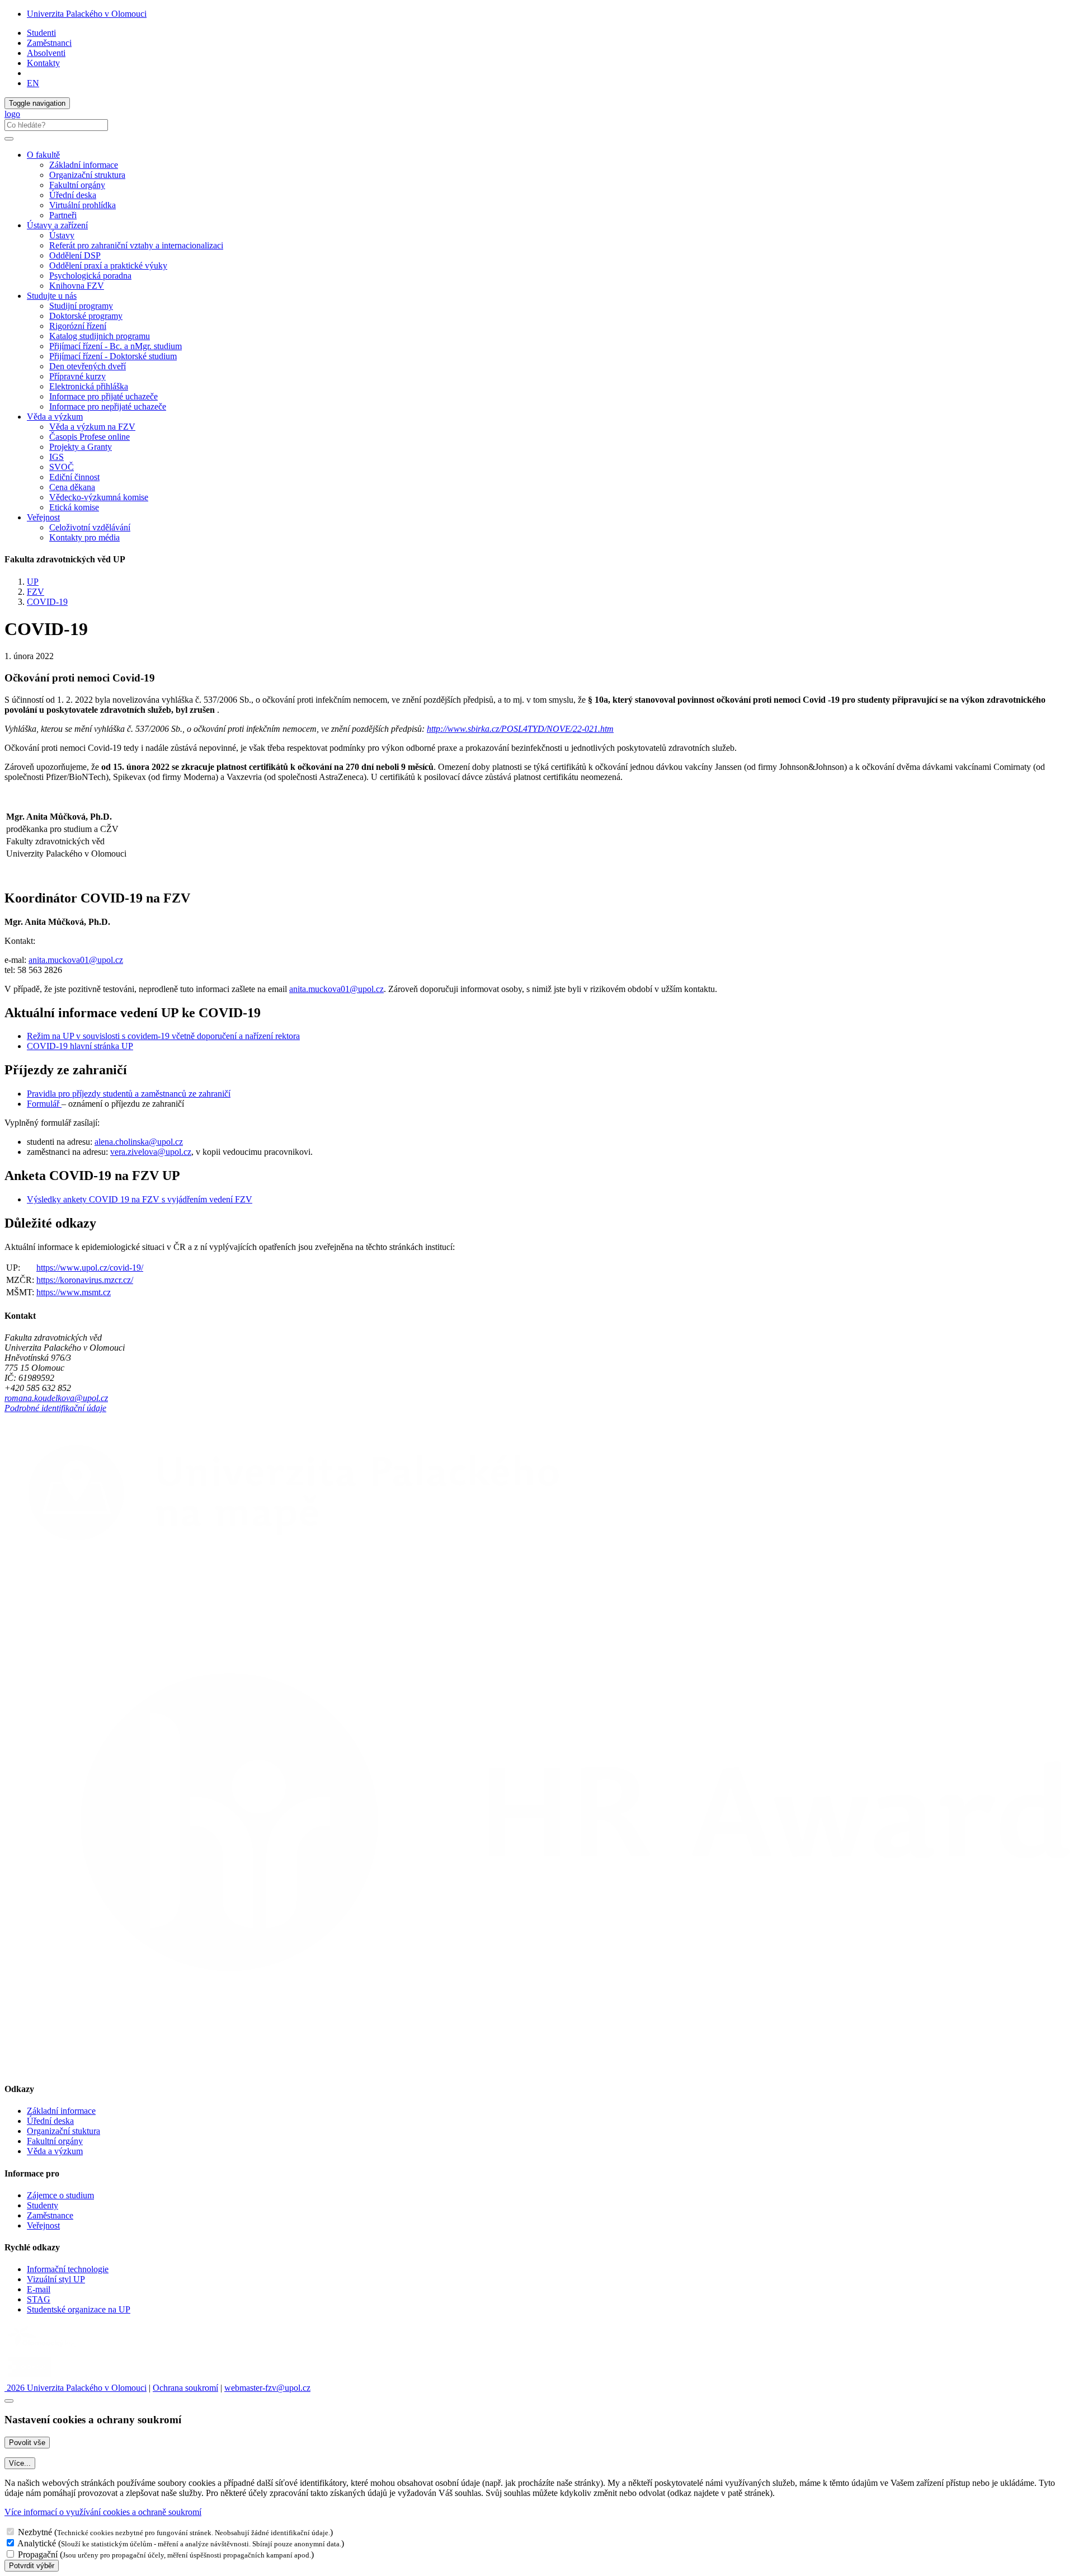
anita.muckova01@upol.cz (76, 960)
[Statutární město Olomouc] (30, 2378)
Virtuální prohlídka (83, 205)
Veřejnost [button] (43, 517)
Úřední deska (73, 195)
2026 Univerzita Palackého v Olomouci (76, 2388)
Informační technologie (68, 2269)
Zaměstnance (50, 2215)
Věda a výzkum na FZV (92, 427)
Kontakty (43, 63)
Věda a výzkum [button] (55, 417)
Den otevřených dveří (88, 366)
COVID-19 (47, 602)
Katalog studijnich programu (100, 336)
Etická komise (74, 507)
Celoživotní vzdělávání (90, 527)
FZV (36, 592)
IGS (56, 457)
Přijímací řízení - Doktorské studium (113, 356)
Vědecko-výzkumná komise (99, 497)
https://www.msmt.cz (74, 1292)
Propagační (38, 2554)
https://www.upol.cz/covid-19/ (90, 1268)
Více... (20, 2463)
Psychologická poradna (90, 276)
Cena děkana (72, 487)
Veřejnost (43, 2225)
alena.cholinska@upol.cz (139, 1142)
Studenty (43, 2205)
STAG (39, 2299)
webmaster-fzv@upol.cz (267, 2388)
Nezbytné (35, 2532)
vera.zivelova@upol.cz (151, 1152)
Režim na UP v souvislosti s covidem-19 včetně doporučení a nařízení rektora (163, 1036)
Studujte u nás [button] (52, 296)
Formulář (44, 1104)
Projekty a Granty (81, 447)
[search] (9, 139)
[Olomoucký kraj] (43, 2348)
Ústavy (62, 235)
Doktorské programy (86, 316)
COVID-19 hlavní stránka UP (80, 1046)
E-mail (39, 2289)
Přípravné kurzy (77, 376)
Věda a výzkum (55, 2151)
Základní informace (84, 165)
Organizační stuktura (63, 2131)
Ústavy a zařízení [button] (57, 225)
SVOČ (62, 467)
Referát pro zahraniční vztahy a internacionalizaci (136, 245)
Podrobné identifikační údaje (55, 1408)
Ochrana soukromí (185, 2388)
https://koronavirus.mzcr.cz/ (85, 1280)
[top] (9, 2401)
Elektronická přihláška (89, 386)
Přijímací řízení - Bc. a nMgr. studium (116, 346)
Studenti (41, 33)
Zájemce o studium (60, 2195)
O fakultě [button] (43, 155)
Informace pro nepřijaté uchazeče (108, 406)
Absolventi (46, 53)
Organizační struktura (87, 175)
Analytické (37, 2543)
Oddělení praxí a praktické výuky (108, 265)
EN (33, 83)
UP (33, 582)
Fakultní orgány (77, 185)
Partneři (63, 215)
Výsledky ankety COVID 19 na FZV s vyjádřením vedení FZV (140, 1199)
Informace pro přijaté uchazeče (103, 396)
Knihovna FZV (77, 286)
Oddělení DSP (75, 255)
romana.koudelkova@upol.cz (56, 1398)
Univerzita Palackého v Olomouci (87, 14)
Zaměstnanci (49, 43)
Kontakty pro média (84, 537)
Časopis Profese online (89, 437)
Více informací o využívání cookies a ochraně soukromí (103, 2512)
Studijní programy (81, 306)
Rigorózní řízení (78, 326)
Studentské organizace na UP (79, 2309)
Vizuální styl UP (56, 2279)
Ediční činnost (74, 477)
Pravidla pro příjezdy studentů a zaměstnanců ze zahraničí (129, 1094)
